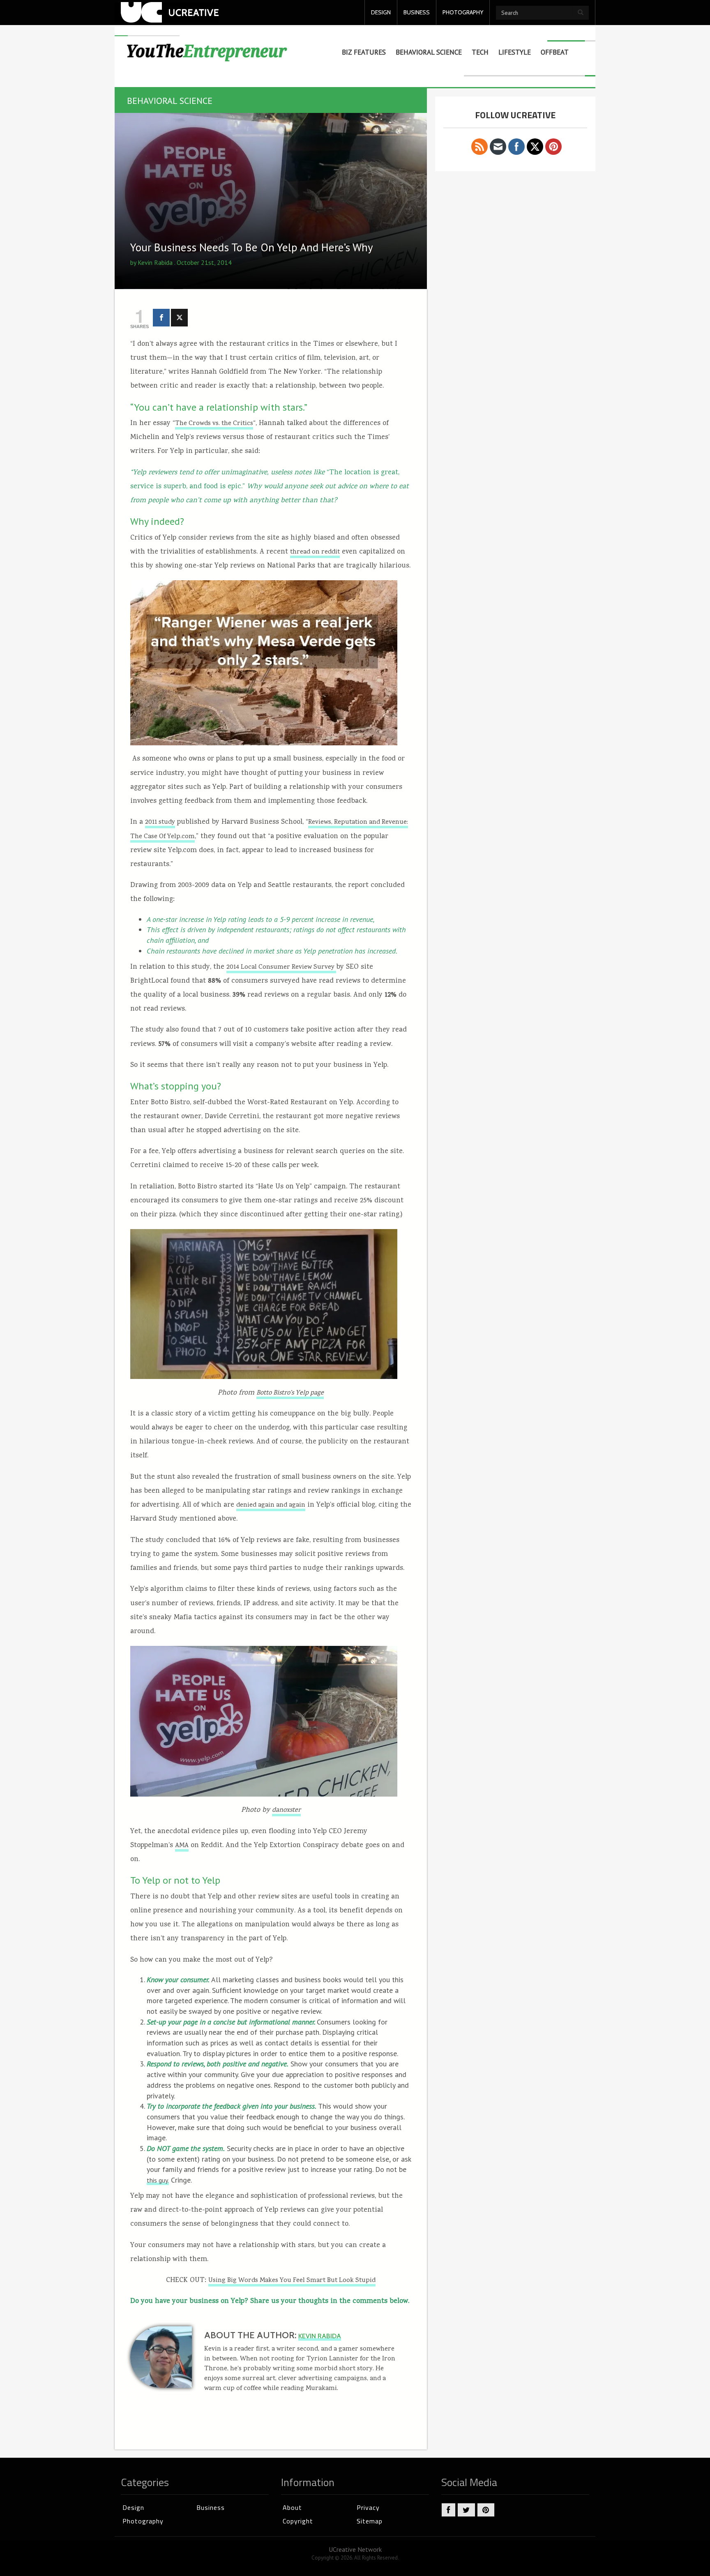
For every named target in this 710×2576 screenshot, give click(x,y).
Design (133, 2507)
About (292, 2507)
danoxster (286, 1811)
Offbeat (555, 52)
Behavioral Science (429, 52)
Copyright (298, 2521)
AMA (182, 1846)
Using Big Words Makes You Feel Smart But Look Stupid (292, 2281)
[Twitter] (179, 318)
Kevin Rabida (155, 262)
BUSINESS (417, 12)
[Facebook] (161, 318)
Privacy (368, 2507)
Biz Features (364, 52)
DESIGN (381, 12)
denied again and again (271, 1505)
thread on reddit (315, 552)
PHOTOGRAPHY (463, 12)
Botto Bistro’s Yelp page (290, 1393)
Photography (143, 2521)
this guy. (158, 2180)
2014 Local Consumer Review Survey (281, 967)
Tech (480, 52)
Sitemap (370, 2521)
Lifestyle (515, 52)
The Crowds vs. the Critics (214, 424)
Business (211, 2507)
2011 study (160, 823)
